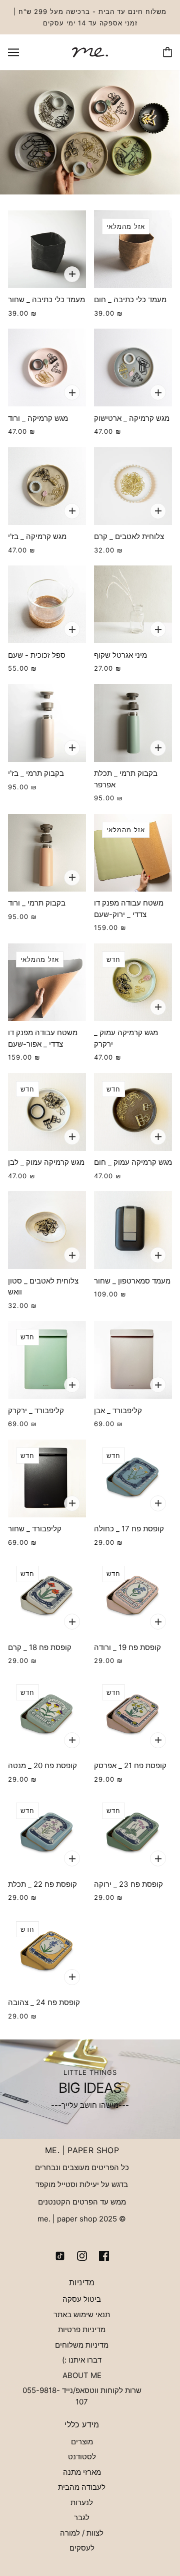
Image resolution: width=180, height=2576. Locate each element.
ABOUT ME (82, 2375)
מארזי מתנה (82, 2472)
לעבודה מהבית (82, 2487)
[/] (90, 52)
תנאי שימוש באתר (82, 2314)
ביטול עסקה (82, 2299)
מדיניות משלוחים (82, 2345)
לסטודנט (82, 2457)
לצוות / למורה (82, 2533)
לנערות (82, 2502)
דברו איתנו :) (82, 2360)
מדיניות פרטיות (82, 2329)
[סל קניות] (167, 52)
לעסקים (82, 2548)
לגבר (82, 2517)
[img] (104, 2256)
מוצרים (82, 2442)
